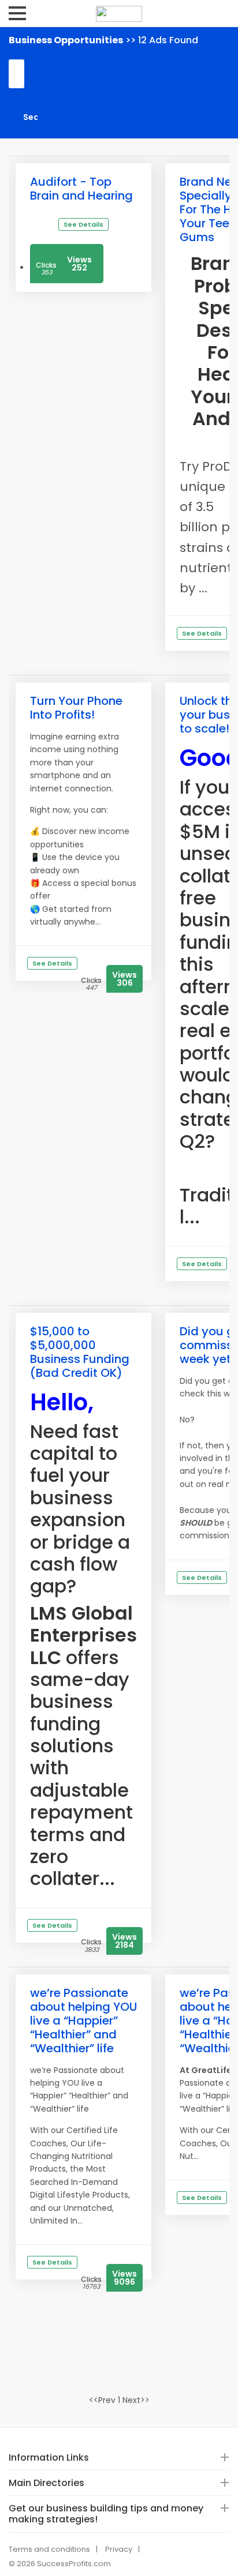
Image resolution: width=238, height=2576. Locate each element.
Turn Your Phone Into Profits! (76, 708)
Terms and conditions (49, 2549)
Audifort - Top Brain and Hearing (81, 189)
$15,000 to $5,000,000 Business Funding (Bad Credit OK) (80, 1352)
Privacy (119, 2549)
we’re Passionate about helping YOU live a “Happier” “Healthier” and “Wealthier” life (83, 2021)
